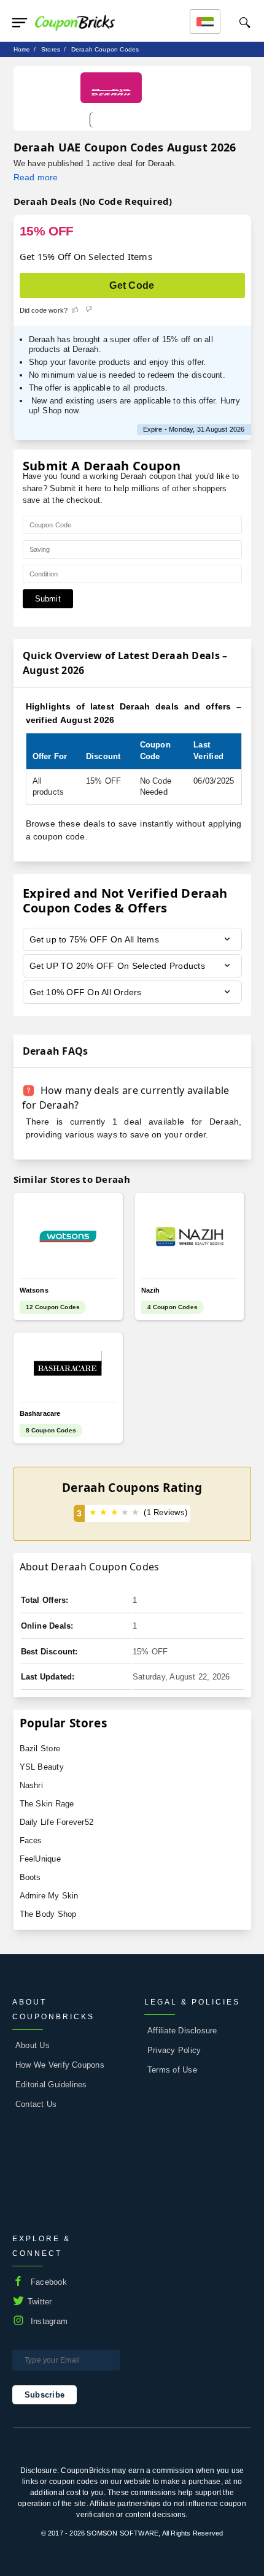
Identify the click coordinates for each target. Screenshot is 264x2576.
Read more (36, 177)
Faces (31, 1840)
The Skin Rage (47, 1804)
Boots (30, 1877)
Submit (48, 599)
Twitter (40, 2302)
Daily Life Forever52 (57, 1822)
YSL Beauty (42, 1767)
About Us (33, 2045)
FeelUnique (40, 1859)
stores (51, 49)
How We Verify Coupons (60, 2065)
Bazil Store (40, 1749)
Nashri (31, 1785)
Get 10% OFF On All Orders (86, 992)
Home (22, 49)
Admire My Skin (49, 1896)
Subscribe (45, 2395)
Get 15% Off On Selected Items (86, 256)
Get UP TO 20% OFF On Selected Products (117, 966)
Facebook (49, 2282)
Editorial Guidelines (51, 2085)
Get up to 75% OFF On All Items (94, 939)
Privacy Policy (174, 2050)
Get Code (132, 285)
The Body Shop (48, 1914)
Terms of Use (172, 2070)
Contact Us (36, 2104)
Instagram (49, 2321)
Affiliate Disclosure (182, 2031)
